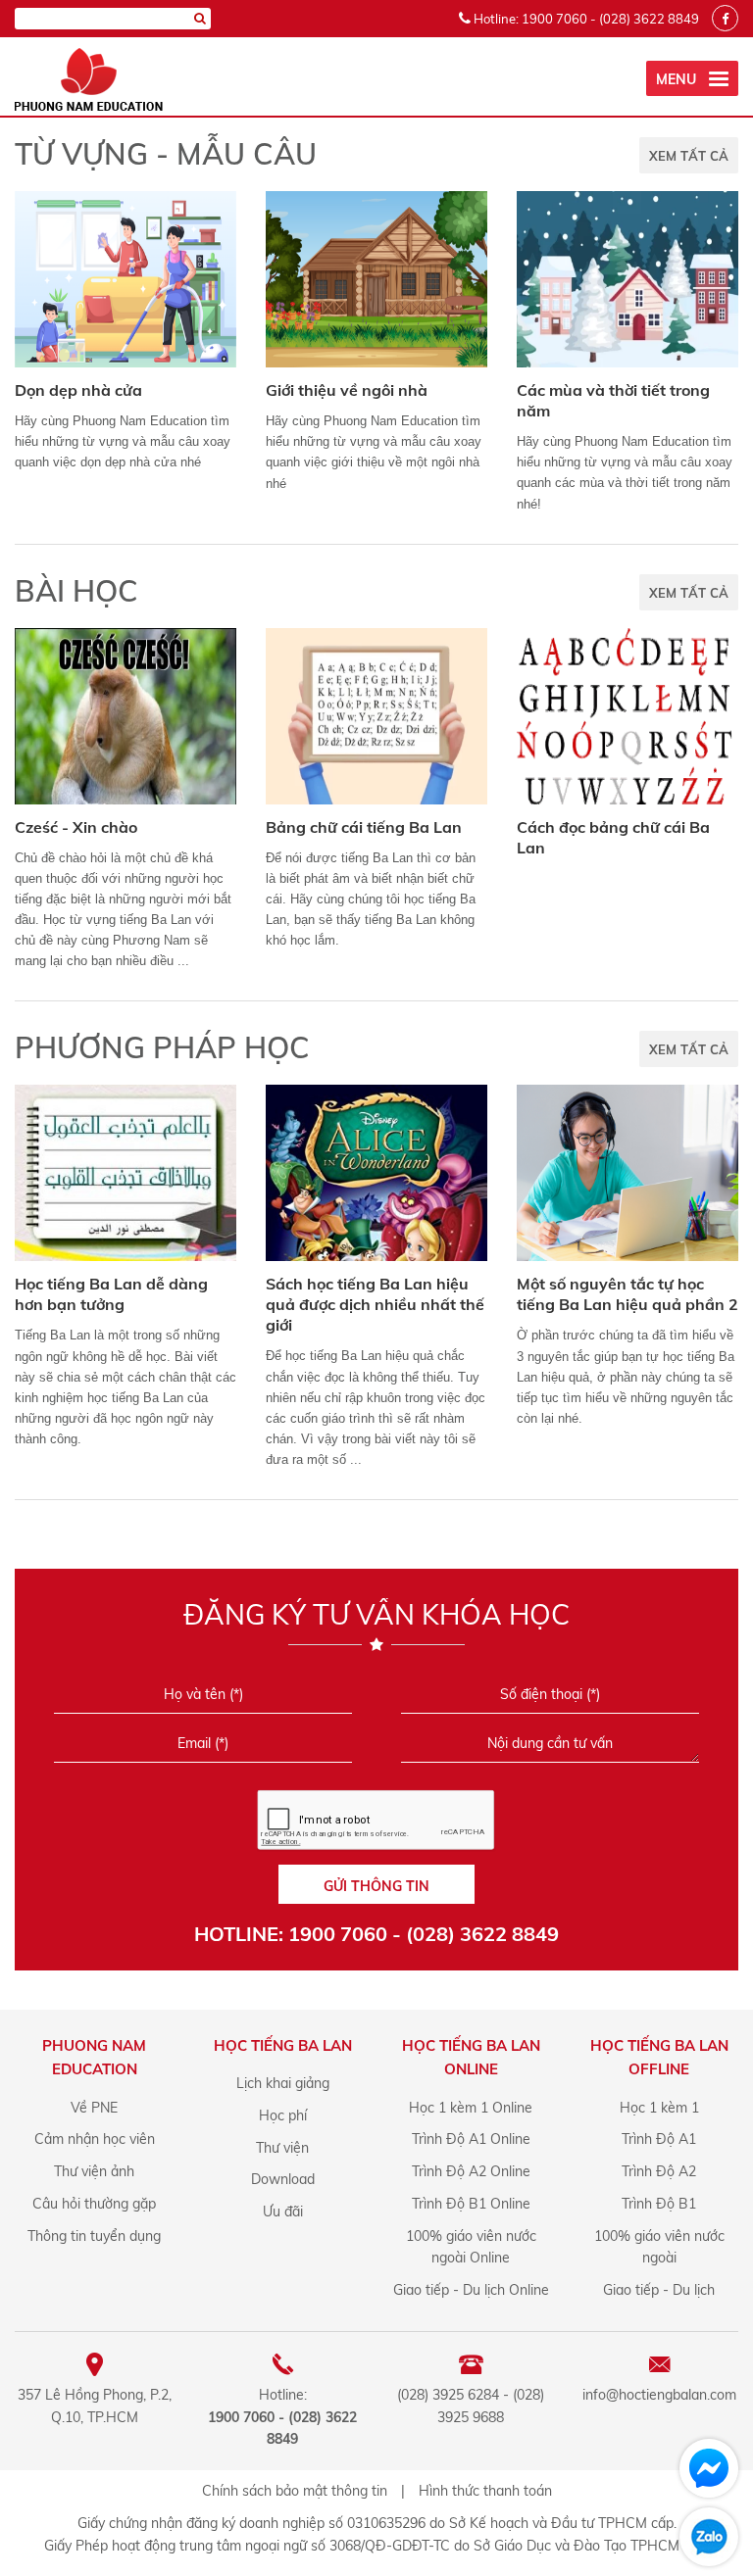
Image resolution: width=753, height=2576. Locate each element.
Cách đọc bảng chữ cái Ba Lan (613, 837)
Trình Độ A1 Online (471, 2139)
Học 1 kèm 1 (659, 2108)
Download (283, 2179)
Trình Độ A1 (659, 2139)
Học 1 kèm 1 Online (471, 2108)
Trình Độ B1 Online (471, 2204)
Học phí (283, 2115)
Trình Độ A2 (659, 2171)
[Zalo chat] (709, 2537)
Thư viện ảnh (94, 2171)
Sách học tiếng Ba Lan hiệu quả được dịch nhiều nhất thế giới (375, 1304)
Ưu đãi (283, 2211)
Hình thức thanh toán (485, 2491)
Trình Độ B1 (659, 2204)
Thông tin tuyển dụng (94, 2236)
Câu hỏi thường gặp (94, 2204)
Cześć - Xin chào (76, 827)
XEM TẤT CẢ (689, 156)
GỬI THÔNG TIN (376, 1886)
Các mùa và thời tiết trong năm (613, 400)
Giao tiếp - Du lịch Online (471, 2290)
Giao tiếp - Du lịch (659, 2290)
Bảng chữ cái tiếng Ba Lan (364, 827)
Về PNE (94, 2108)
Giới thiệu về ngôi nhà (347, 390)
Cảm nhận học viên (95, 2139)
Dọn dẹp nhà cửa (78, 390)
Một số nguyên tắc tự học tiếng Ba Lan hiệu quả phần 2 (627, 1294)
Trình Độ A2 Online (471, 2171)
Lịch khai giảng (283, 2083)
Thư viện (282, 2148)
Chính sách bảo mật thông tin (295, 2491)
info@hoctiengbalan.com (659, 2395)
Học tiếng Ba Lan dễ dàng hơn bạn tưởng (111, 1294)
